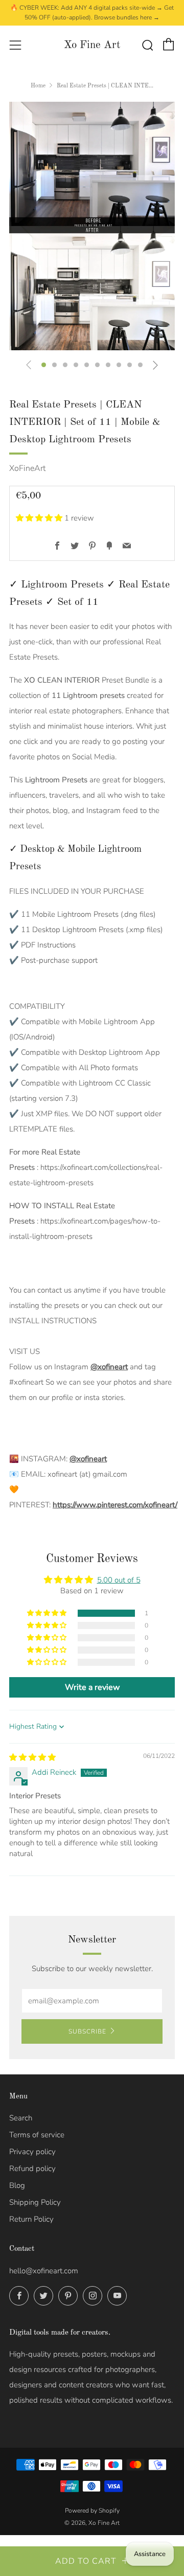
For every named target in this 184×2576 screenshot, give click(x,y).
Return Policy (31, 2219)
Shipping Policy (35, 2202)
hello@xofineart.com (44, 2271)
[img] (32, 1757)
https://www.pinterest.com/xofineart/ (115, 1505)
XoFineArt (27, 468)
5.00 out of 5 (119, 1580)
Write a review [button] (92, 1687)
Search (21, 2118)
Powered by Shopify (92, 2511)
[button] (44, 365)
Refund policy (32, 2168)
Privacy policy (32, 2152)
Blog (17, 2185)
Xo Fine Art (92, 45)
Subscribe (87, 2031)
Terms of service (37, 2135)
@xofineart (109, 1367)
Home (38, 86)
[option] (92, 226)
